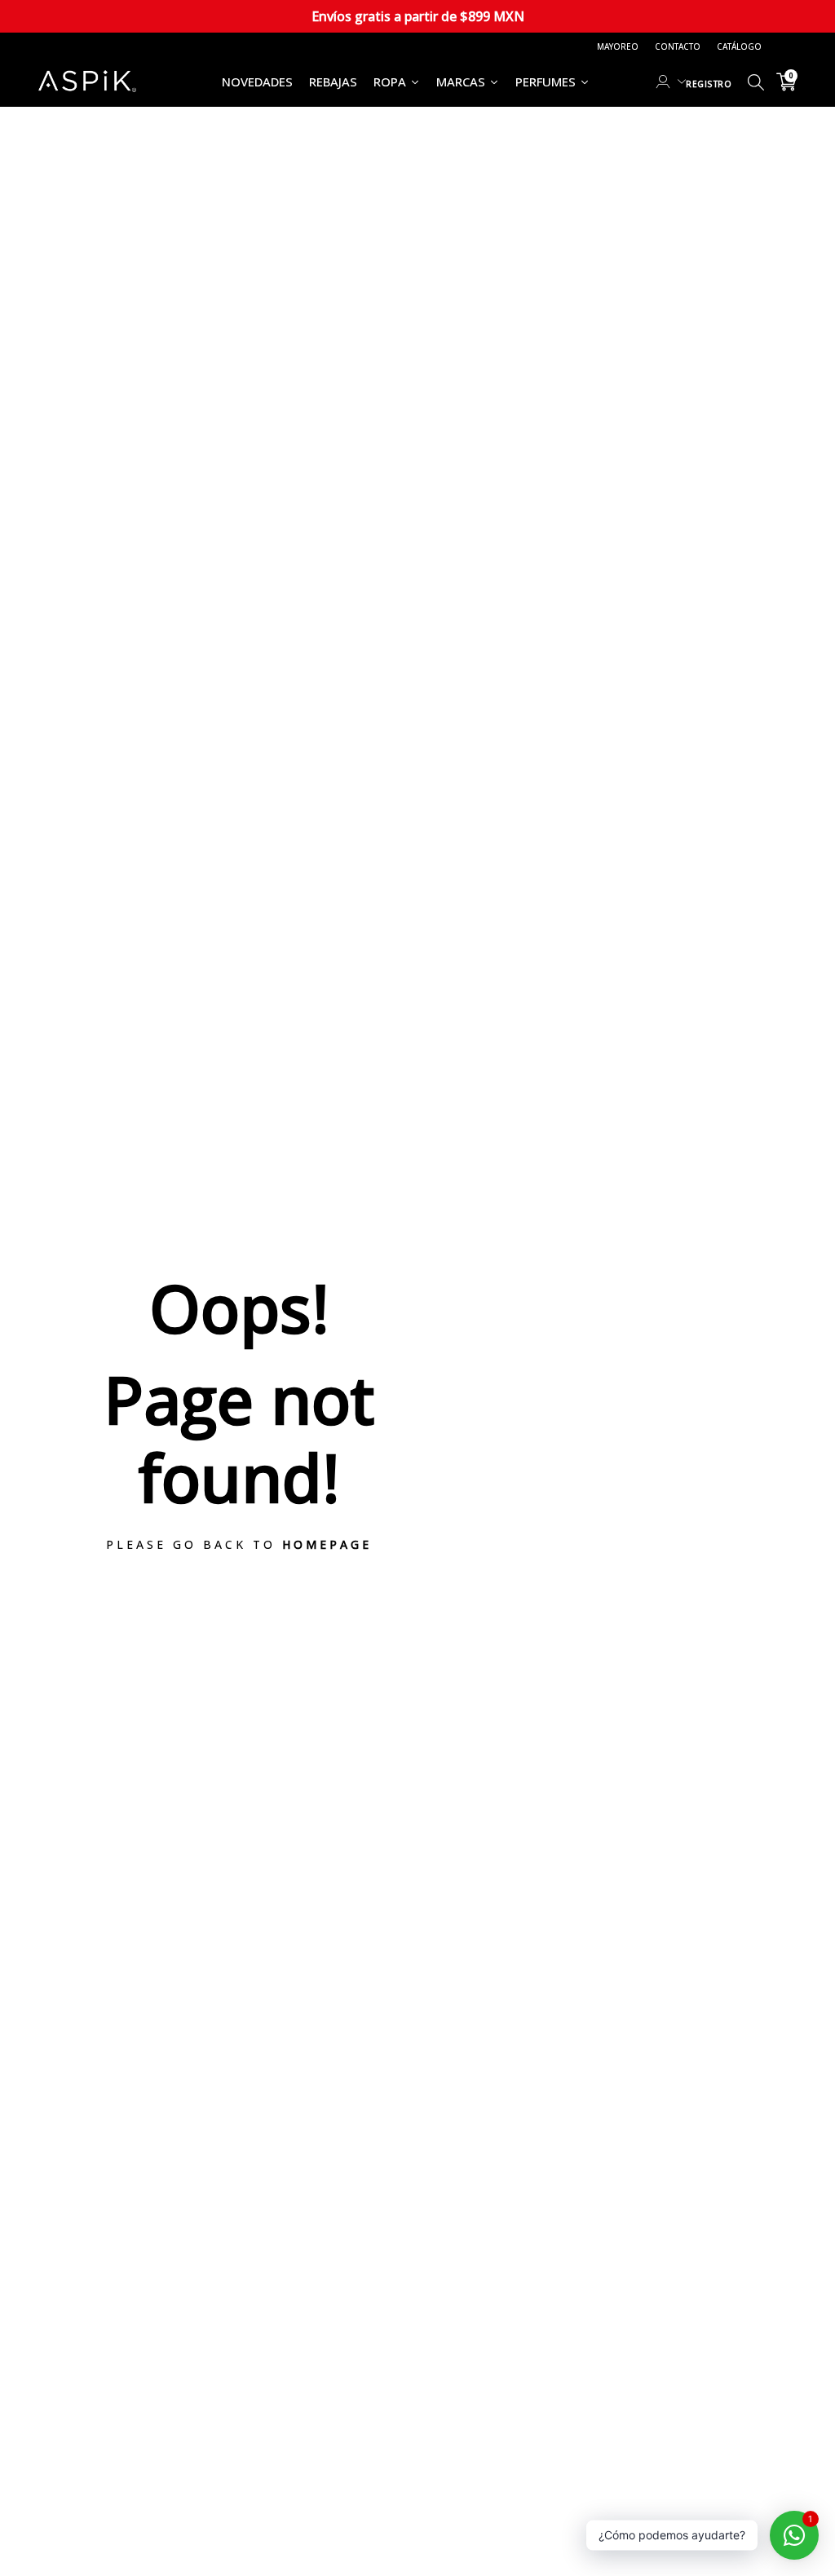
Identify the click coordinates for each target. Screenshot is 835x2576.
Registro (709, 84)
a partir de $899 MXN (418, 16)
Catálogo (739, 46)
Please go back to (239, 1544)
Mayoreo (618, 46)
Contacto (678, 46)
